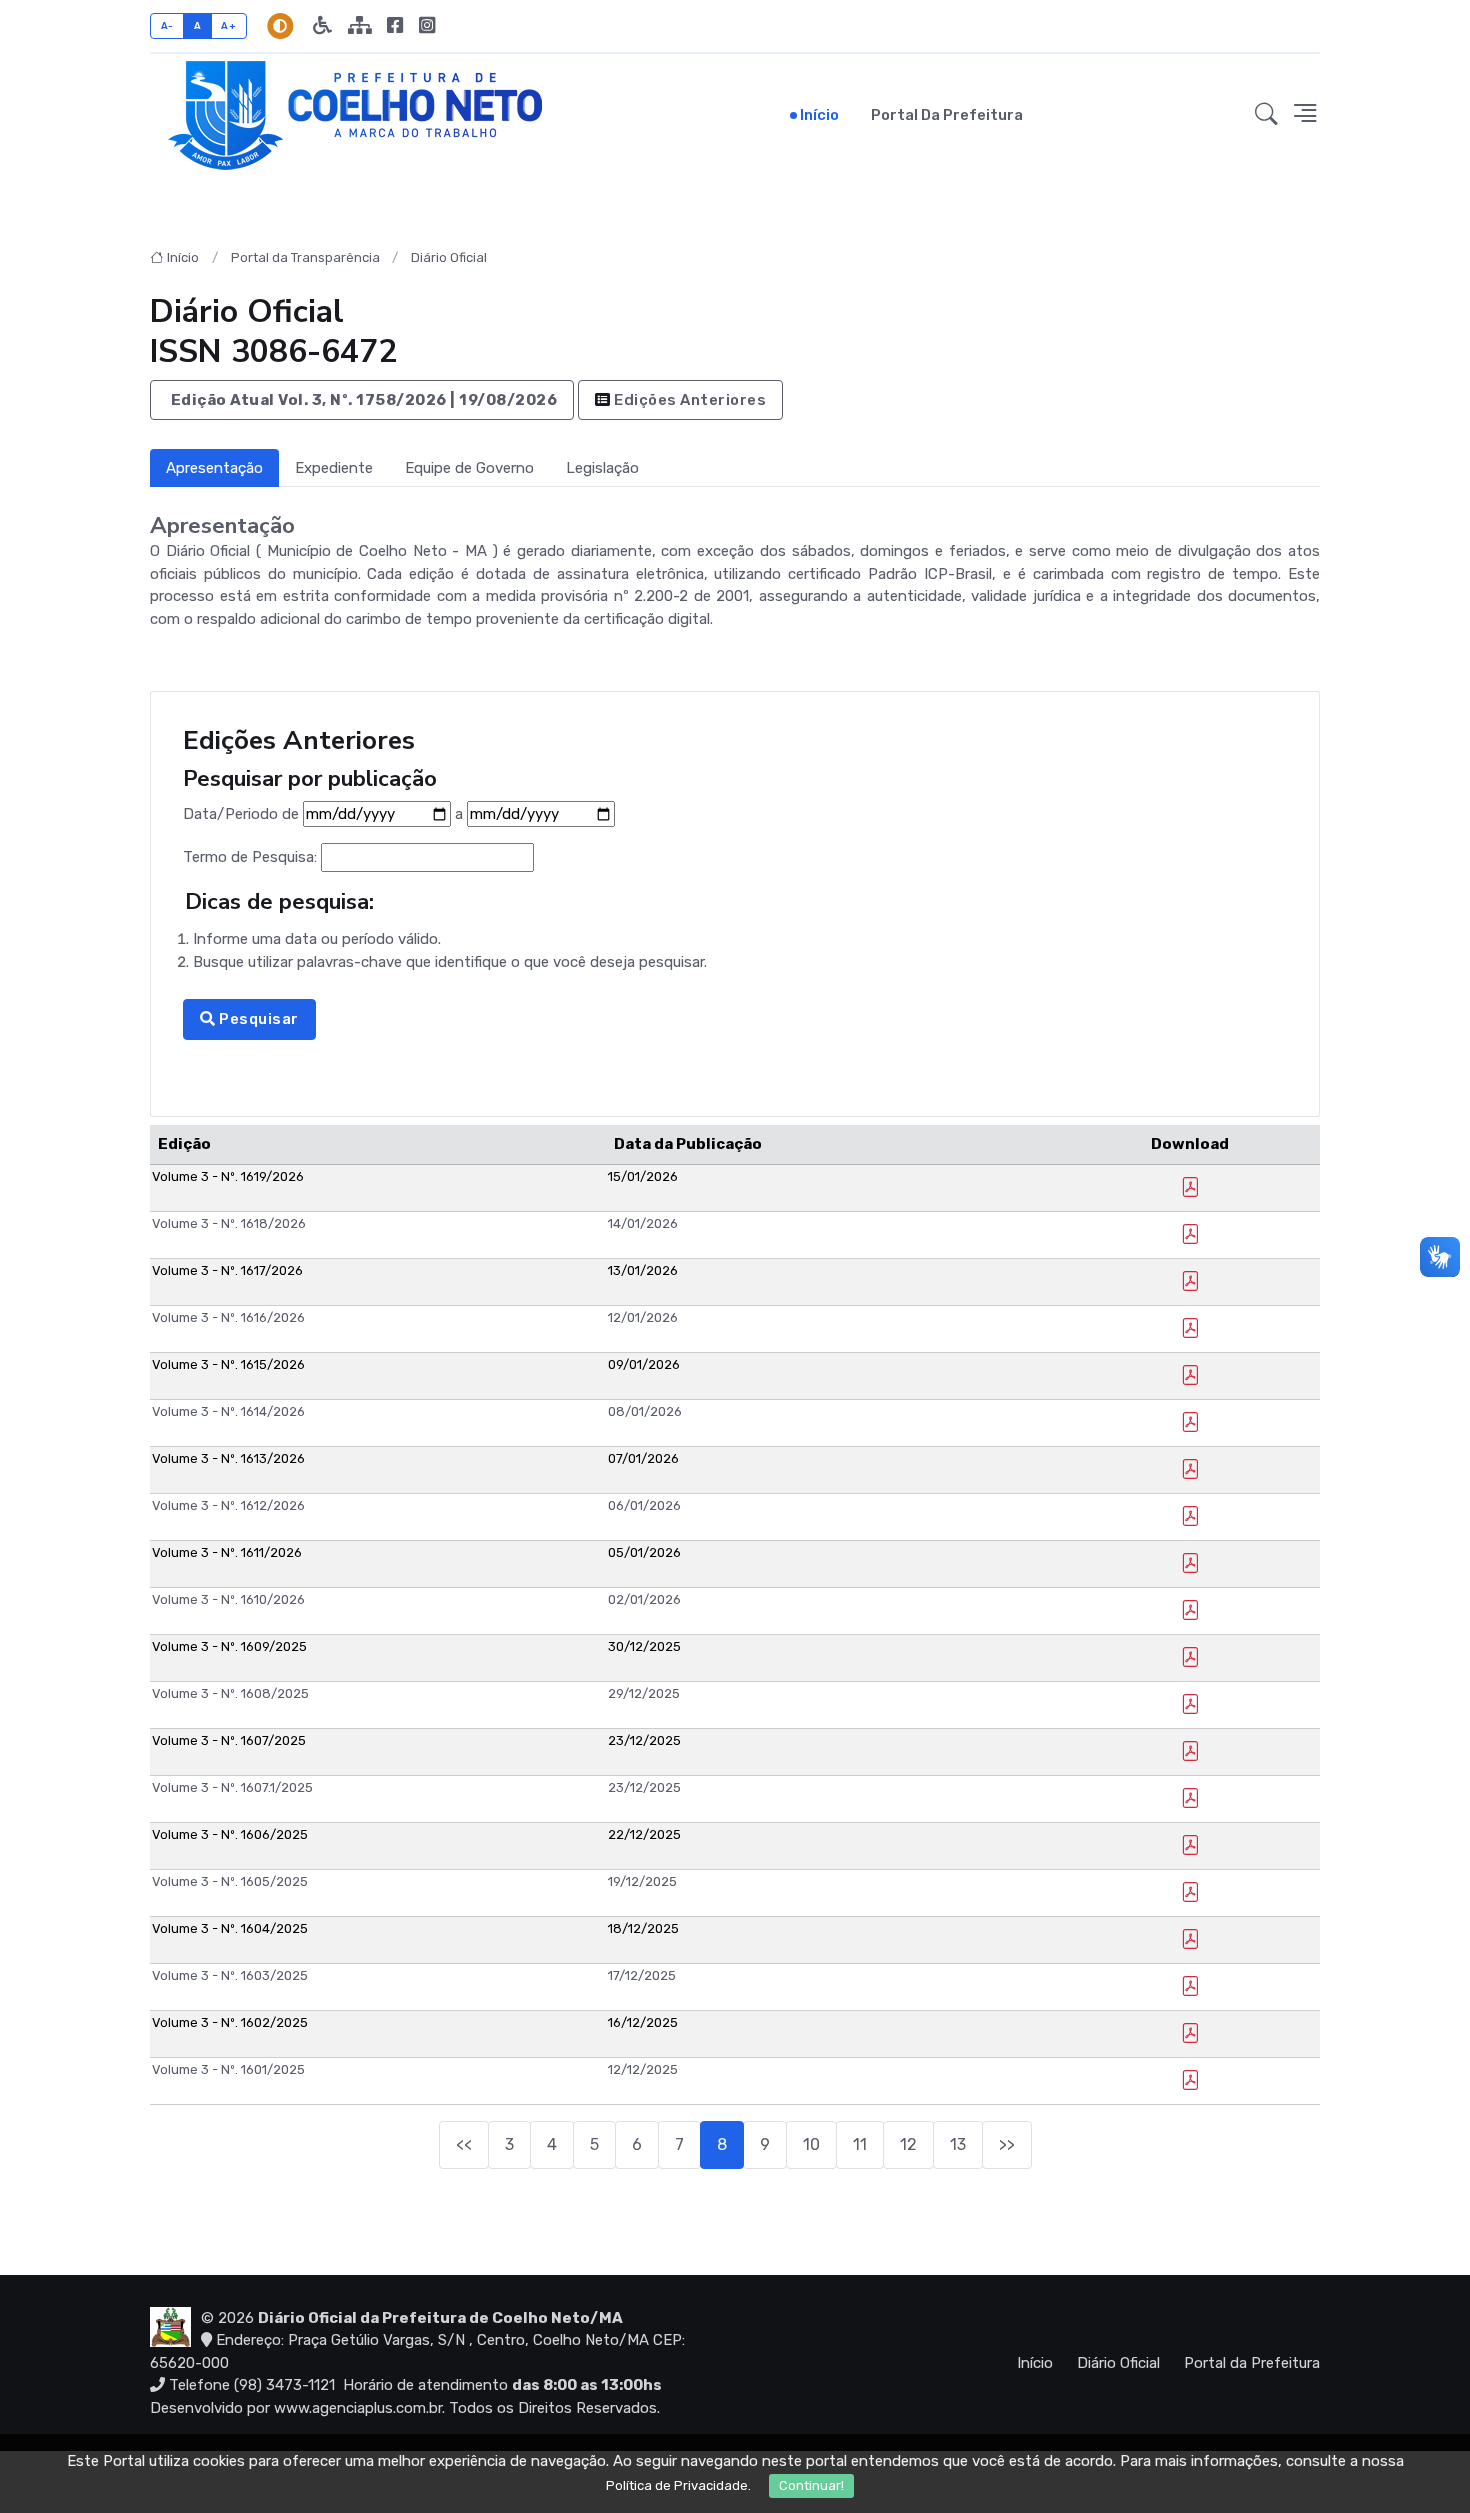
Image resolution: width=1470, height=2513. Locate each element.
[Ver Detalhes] (1190, 1190)
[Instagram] (427, 26)
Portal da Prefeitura (947, 115)
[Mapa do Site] (359, 26)
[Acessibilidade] (322, 26)
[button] (1266, 115)
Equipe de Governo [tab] (469, 468)
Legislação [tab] (602, 468)
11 (860, 2144)
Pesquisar (257, 1019)
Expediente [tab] (334, 468)
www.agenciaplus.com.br (358, 2408)
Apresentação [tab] (214, 468)
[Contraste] (280, 26)
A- (167, 25)
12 (908, 2144)
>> (1007, 2144)
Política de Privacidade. (678, 2485)
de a (325, 814)
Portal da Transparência (305, 257)
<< (464, 2144)
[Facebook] (395, 26)
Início (819, 115)
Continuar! (811, 2485)
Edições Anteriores (689, 400)
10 (811, 2144)
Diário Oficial (449, 257)
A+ (228, 25)
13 (958, 2144)
